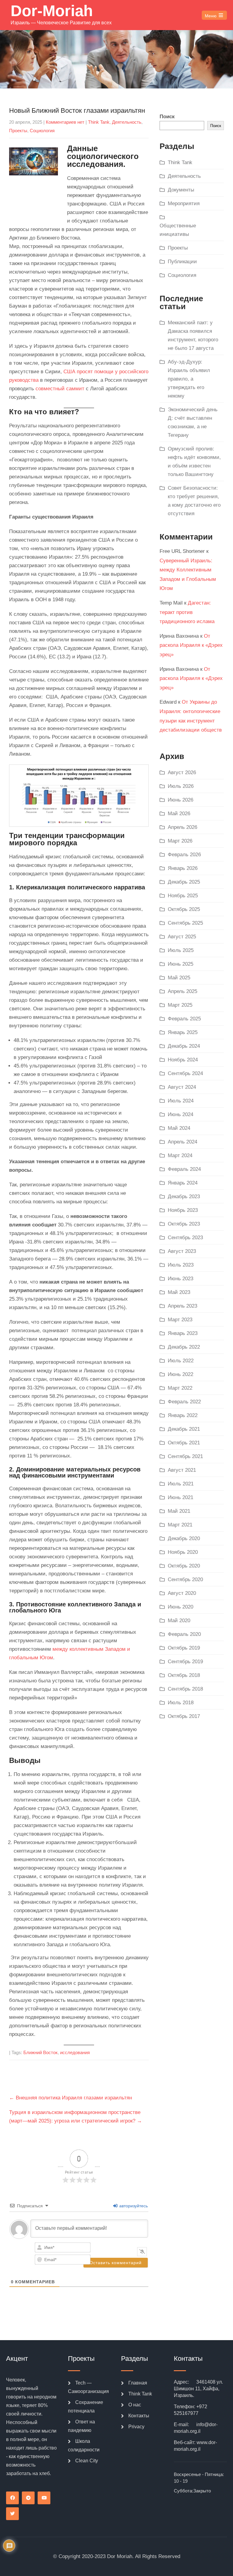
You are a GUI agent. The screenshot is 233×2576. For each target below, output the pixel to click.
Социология (42, 131)
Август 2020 (182, 1593)
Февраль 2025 (184, 1019)
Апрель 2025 (182, 991)
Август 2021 (182, 1470)
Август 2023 (182, 1251)
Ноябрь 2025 (183, 896)
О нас (135, 2405)
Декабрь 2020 (184, 1538)
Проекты (18, 131)
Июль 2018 (181, 1703)
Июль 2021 (181, 1484)
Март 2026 (180, 841)
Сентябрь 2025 (185, 923)
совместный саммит (60, 389)
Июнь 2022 (181, 1374)
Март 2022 (180, 1388)
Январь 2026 (183, 868)
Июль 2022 (181, 1361)
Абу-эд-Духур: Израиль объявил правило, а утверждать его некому (189, 379)
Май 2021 (179, 1511)
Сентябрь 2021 (185, 1456)
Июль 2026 (181, 786)
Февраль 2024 (184, 1169)
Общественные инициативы (178, 230)
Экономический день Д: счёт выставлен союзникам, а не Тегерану (193, 422)
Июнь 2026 (181, 800)
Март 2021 (180, 1525)
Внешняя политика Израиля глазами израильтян (71, 2098)
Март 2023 (180, 1320)
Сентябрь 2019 (185, 1662)
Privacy (136, 2427)
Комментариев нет (65, 122)
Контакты (139, 2416)
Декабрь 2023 (184, 1197)
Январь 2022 (183, 1415)
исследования (75, 2052)
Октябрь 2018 (184, 1675)
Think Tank (99, 122)
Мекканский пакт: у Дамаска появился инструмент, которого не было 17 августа (193, 335)
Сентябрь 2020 (185, 1579)
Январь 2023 (183, 1333)
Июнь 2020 (181, 1607)
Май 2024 (179, 1128)
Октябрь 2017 (184, 1716)
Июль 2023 (181, 1265)
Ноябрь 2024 (183, 1060)
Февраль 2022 (184, 1402)
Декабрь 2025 (184, 882)
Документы (181, 190)
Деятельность (127, 122)
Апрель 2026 (182, 827)
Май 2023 (179, 1292)
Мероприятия (184, 203)
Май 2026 (179, 814)
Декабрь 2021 (184, 1429)
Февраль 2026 (184, 855)
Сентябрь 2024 (185, 1073)
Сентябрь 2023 (185, 1238)
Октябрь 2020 (184, 1566)
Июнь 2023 (181, 1279)
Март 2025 (180, 1005)
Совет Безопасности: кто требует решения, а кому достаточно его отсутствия (194, 501)
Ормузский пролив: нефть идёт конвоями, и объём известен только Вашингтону (194, 462)
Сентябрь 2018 (185, 1689)
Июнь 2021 (181, 1497)
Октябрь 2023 (184, 1224)
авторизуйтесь (133, 2206)
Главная (138, 2383)
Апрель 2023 (182, 1306)
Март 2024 (180, 1155)
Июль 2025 (181, 950)
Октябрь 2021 (184, 1443)
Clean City (87, 2461)
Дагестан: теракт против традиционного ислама (187, 612)
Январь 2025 (183, 1032)
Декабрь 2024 (184, 1046)
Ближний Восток (41, 2052)
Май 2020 (179, 1621)
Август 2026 (182, 772)
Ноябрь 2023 (183, 1210)
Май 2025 (179, 978)
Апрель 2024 (182, 1142)
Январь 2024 (183, 1183)
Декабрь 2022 (184, 1347)
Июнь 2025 (181, 964)
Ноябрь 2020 (183, 1552)
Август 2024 (182, 1087)
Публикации (182, 262)
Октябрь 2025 (184, 909)
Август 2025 (182, 937)
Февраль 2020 (184, 1634)
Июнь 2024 (181, 1114)
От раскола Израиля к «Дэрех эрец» (191, 645)
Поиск (167, 117)
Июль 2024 (181, 1101)
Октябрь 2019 (184, 1648)
